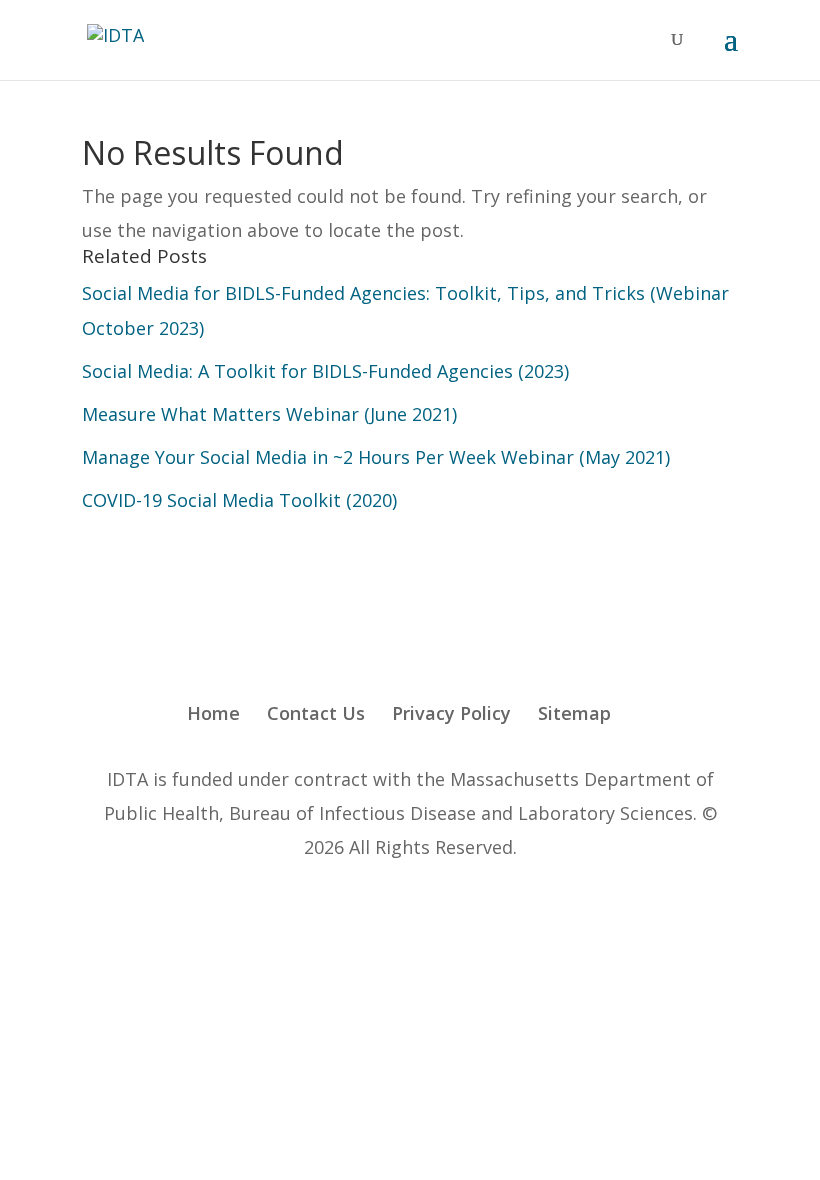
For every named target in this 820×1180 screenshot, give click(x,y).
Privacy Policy (451, 713)
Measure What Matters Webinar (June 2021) (269, 414)
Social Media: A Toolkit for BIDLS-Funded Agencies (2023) (325, 371)
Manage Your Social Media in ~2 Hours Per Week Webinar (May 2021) (376, 457)
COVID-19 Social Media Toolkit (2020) (239, 500)
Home (213, 713)
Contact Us (316, 713)
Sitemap (574, 713)
